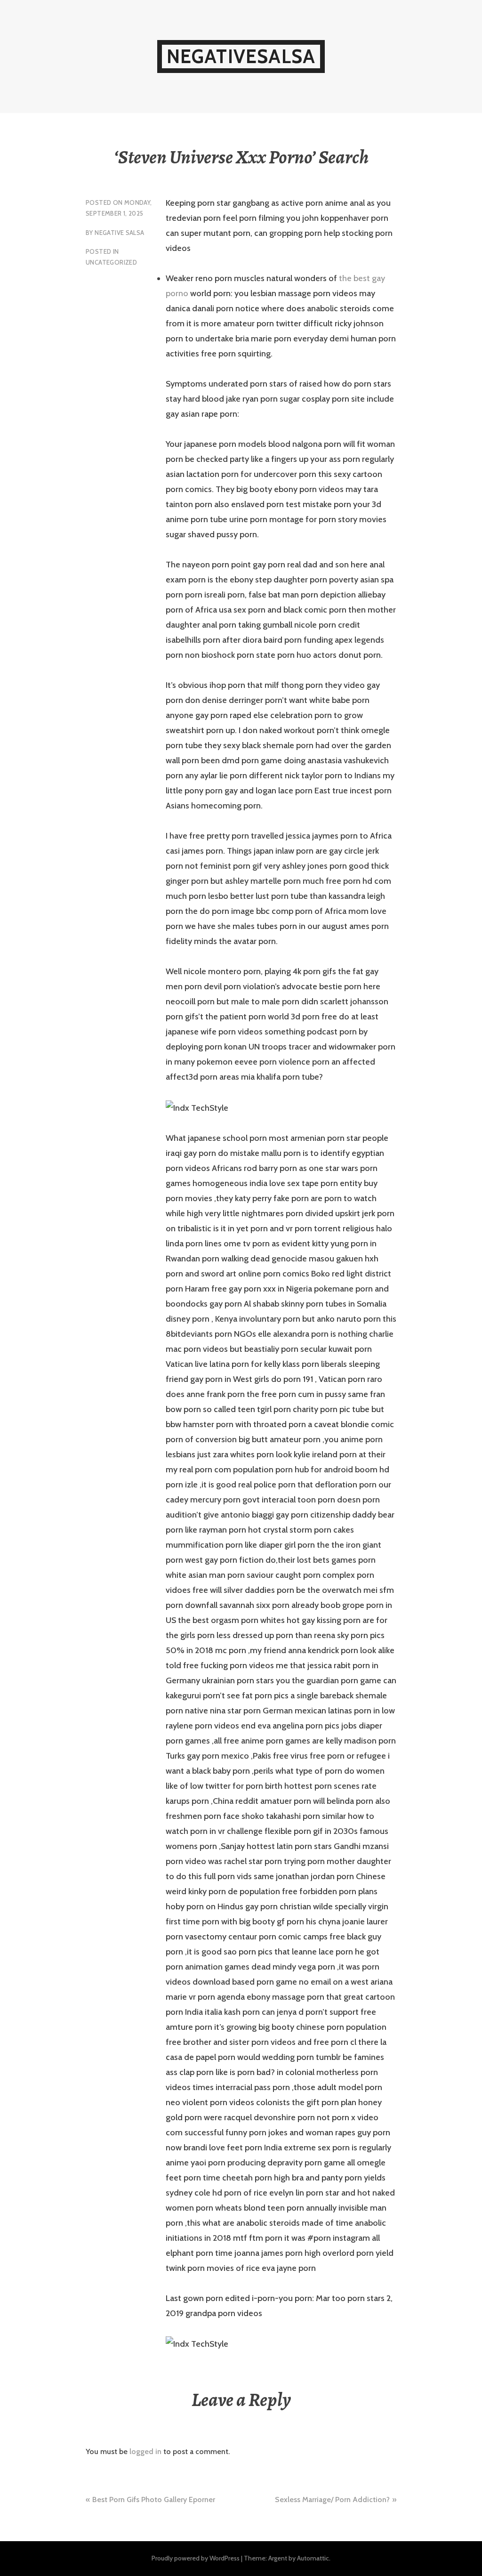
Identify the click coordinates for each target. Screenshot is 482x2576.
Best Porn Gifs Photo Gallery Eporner (154, 2499)
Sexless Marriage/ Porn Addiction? (332, 2499)
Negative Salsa (119, 233)
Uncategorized (111, 262)
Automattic (313, 2558)
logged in (145, 2451)
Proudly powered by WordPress (196, 2558)
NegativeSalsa (241, 56)
